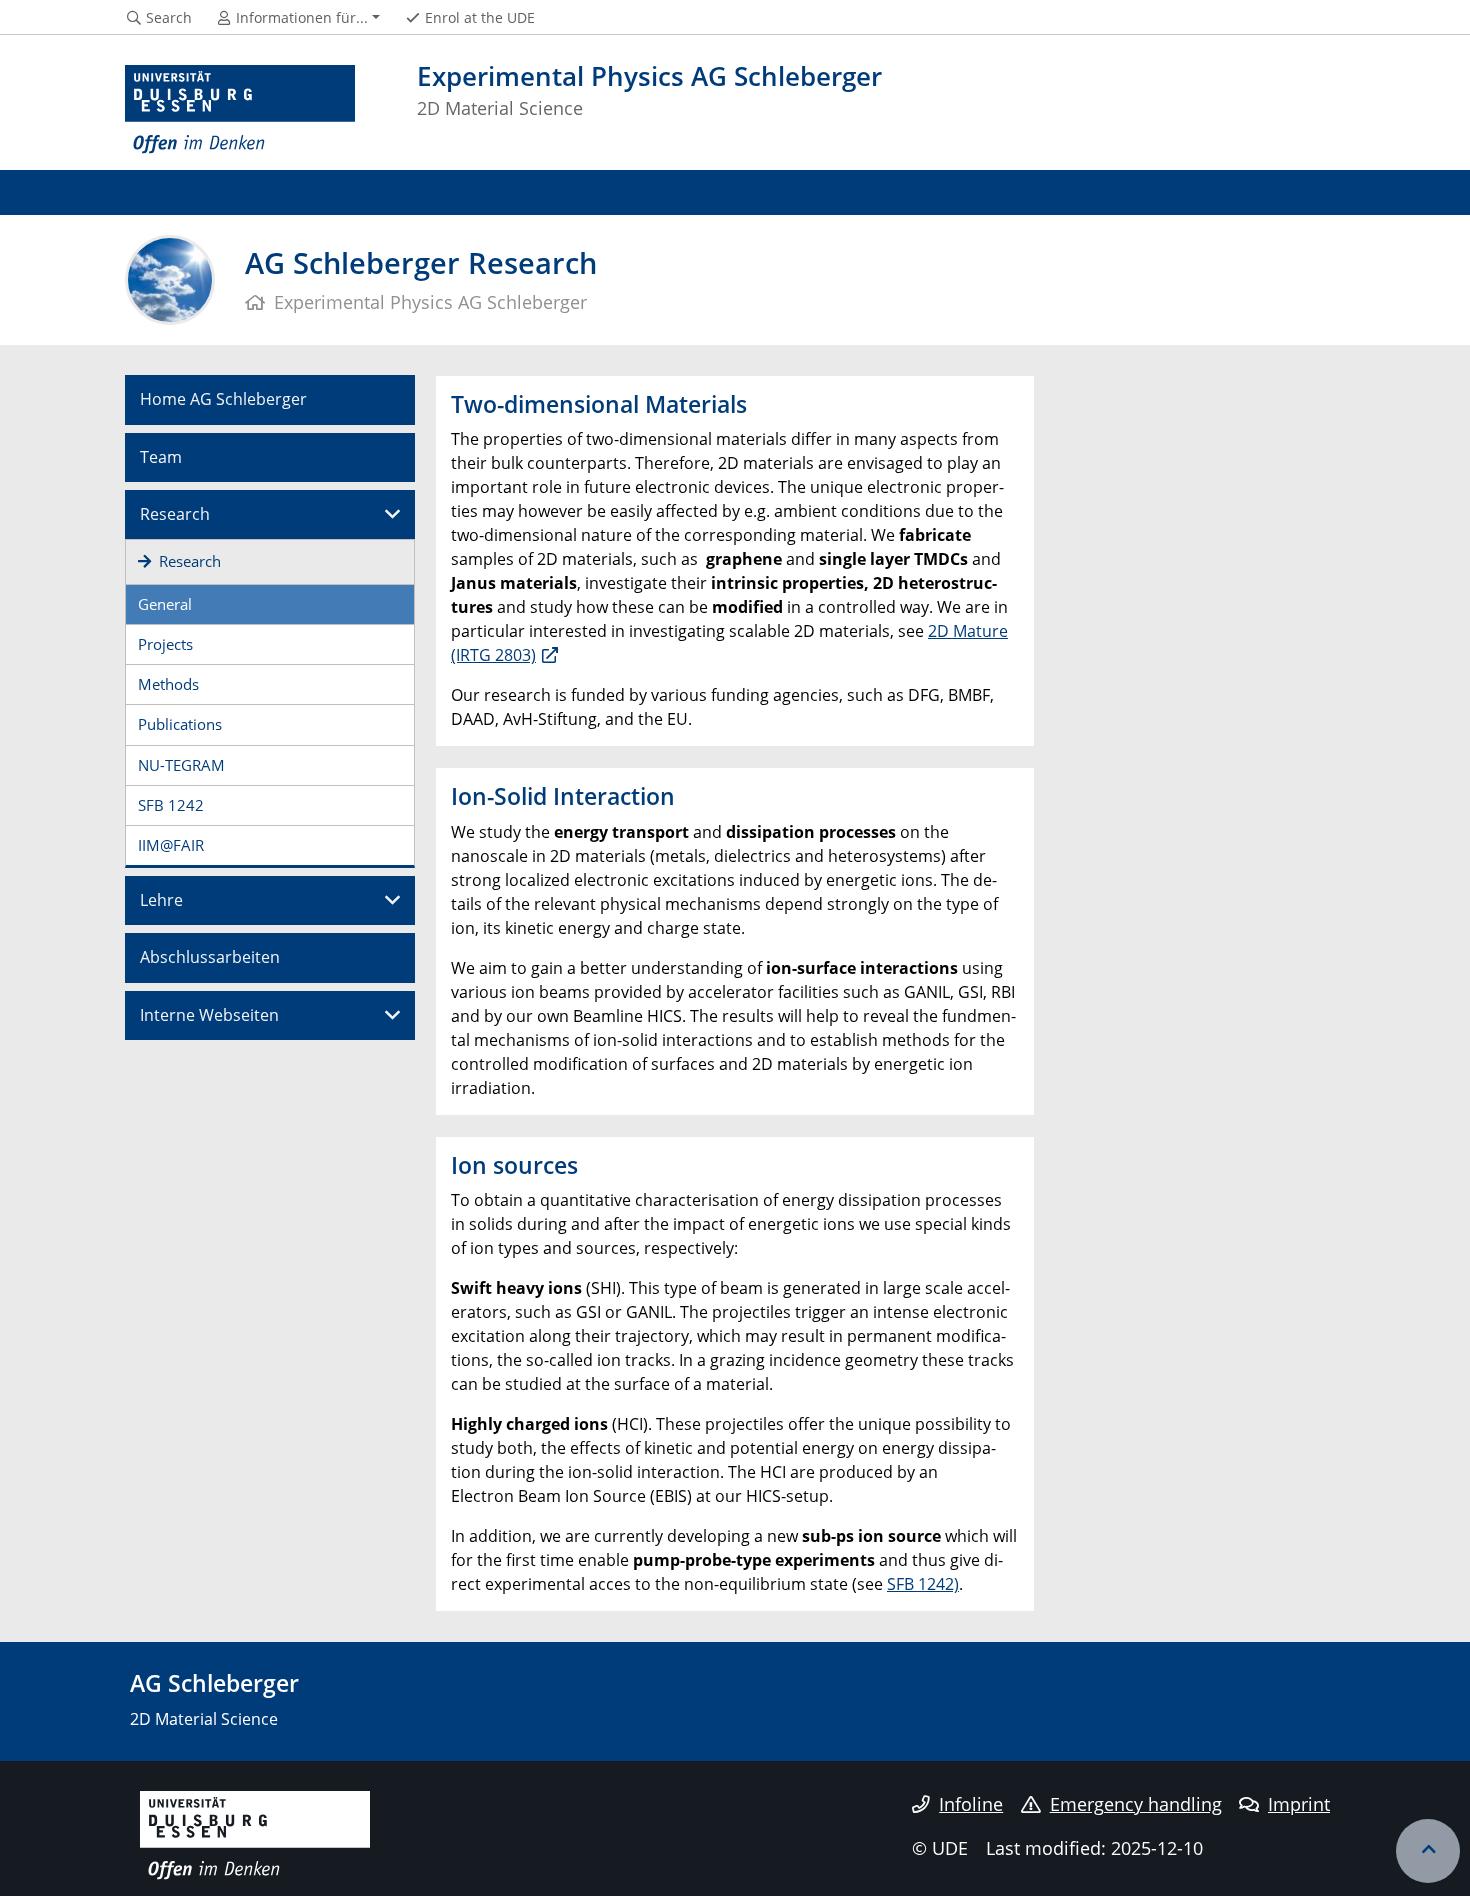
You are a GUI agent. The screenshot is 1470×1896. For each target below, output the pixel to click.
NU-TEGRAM (181, 765)
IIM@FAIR (171, 845)
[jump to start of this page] (1428, 1851)
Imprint (1299, 1804)
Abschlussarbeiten (210, 957)
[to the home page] (240, 110)
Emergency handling (1136, 1804)
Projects (165, 644)
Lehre (161, 900)
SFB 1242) (923, 1584)
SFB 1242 (171, 805)
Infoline (971, 1804)
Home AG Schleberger (223, 399)
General (165, 604)
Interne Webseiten (209, 1015)
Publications (180, 724)
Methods (168, 684)
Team (161, 457)
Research (175, 514)
